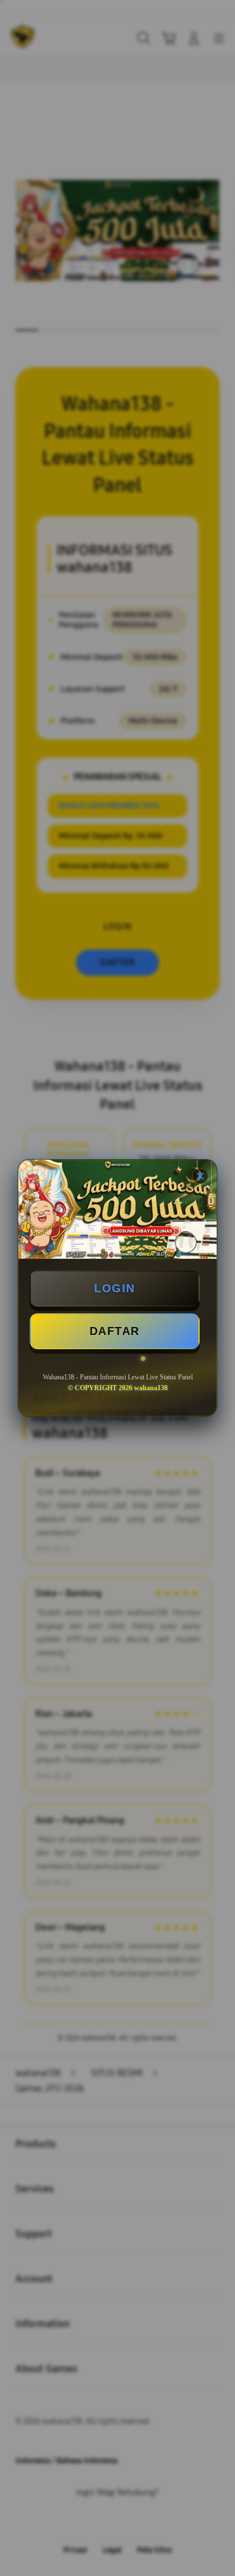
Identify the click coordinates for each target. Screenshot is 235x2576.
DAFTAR (115, 1331)
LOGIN (115, 1288)
